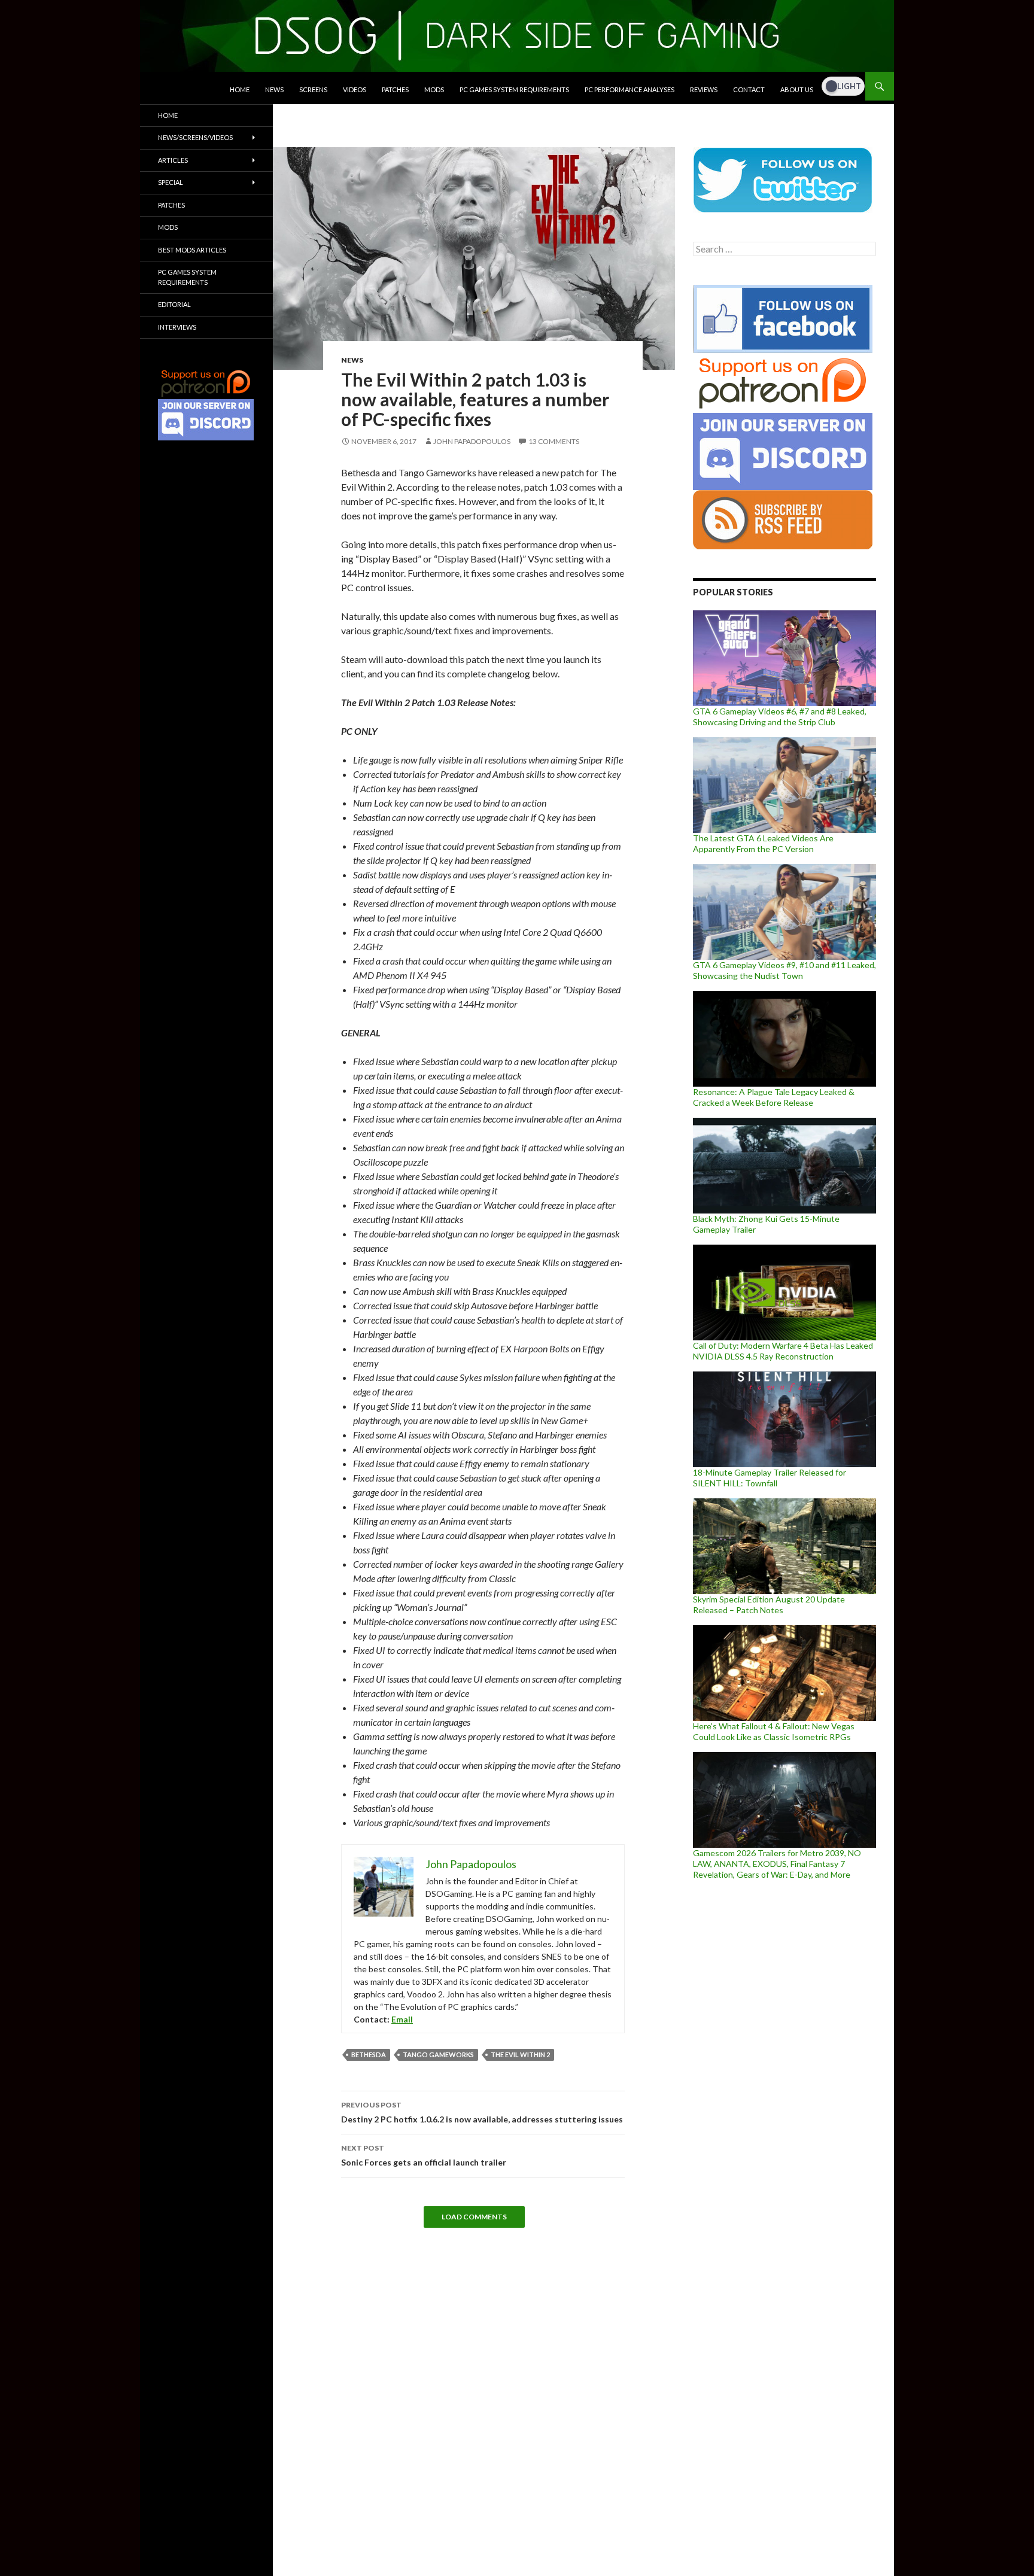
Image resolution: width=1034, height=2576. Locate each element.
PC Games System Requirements (514, 89)
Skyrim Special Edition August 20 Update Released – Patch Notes (769, 1605)
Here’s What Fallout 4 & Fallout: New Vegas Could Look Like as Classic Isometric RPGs (774, 1731)
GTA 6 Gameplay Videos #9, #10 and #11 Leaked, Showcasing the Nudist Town (784, 970)
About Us (797, 89)
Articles (173, 160)
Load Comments (474, 2217)
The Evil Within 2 (520, 2055)
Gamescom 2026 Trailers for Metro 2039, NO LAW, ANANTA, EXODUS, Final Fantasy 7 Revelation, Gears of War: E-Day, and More (777, 1864)
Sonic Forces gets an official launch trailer (424, 2155)
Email (402, 2019)
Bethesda (369, 2055)
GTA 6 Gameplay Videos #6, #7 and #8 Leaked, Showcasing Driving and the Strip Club (780, 717)
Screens (313, 89)
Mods (434, 89)
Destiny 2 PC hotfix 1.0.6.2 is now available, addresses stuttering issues (482, 2112)
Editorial (174, 304)
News (274, 89)
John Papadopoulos (472, 441)
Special (171, 182)
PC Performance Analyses (629, 89)
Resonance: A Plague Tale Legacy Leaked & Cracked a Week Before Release (774, 1097)
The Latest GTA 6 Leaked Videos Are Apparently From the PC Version (763, 843)
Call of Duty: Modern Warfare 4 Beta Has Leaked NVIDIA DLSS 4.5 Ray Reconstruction (783, 1351)
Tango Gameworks (438, 2055)
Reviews (704, 89)
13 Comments (554, 441)
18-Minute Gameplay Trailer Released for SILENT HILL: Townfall (770, 1478)
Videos (355, 89)
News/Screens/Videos (195, 137)
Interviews (177, 327)
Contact (749, 89)
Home (240, 89)
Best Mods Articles (192, 250)
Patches (395, 89)
